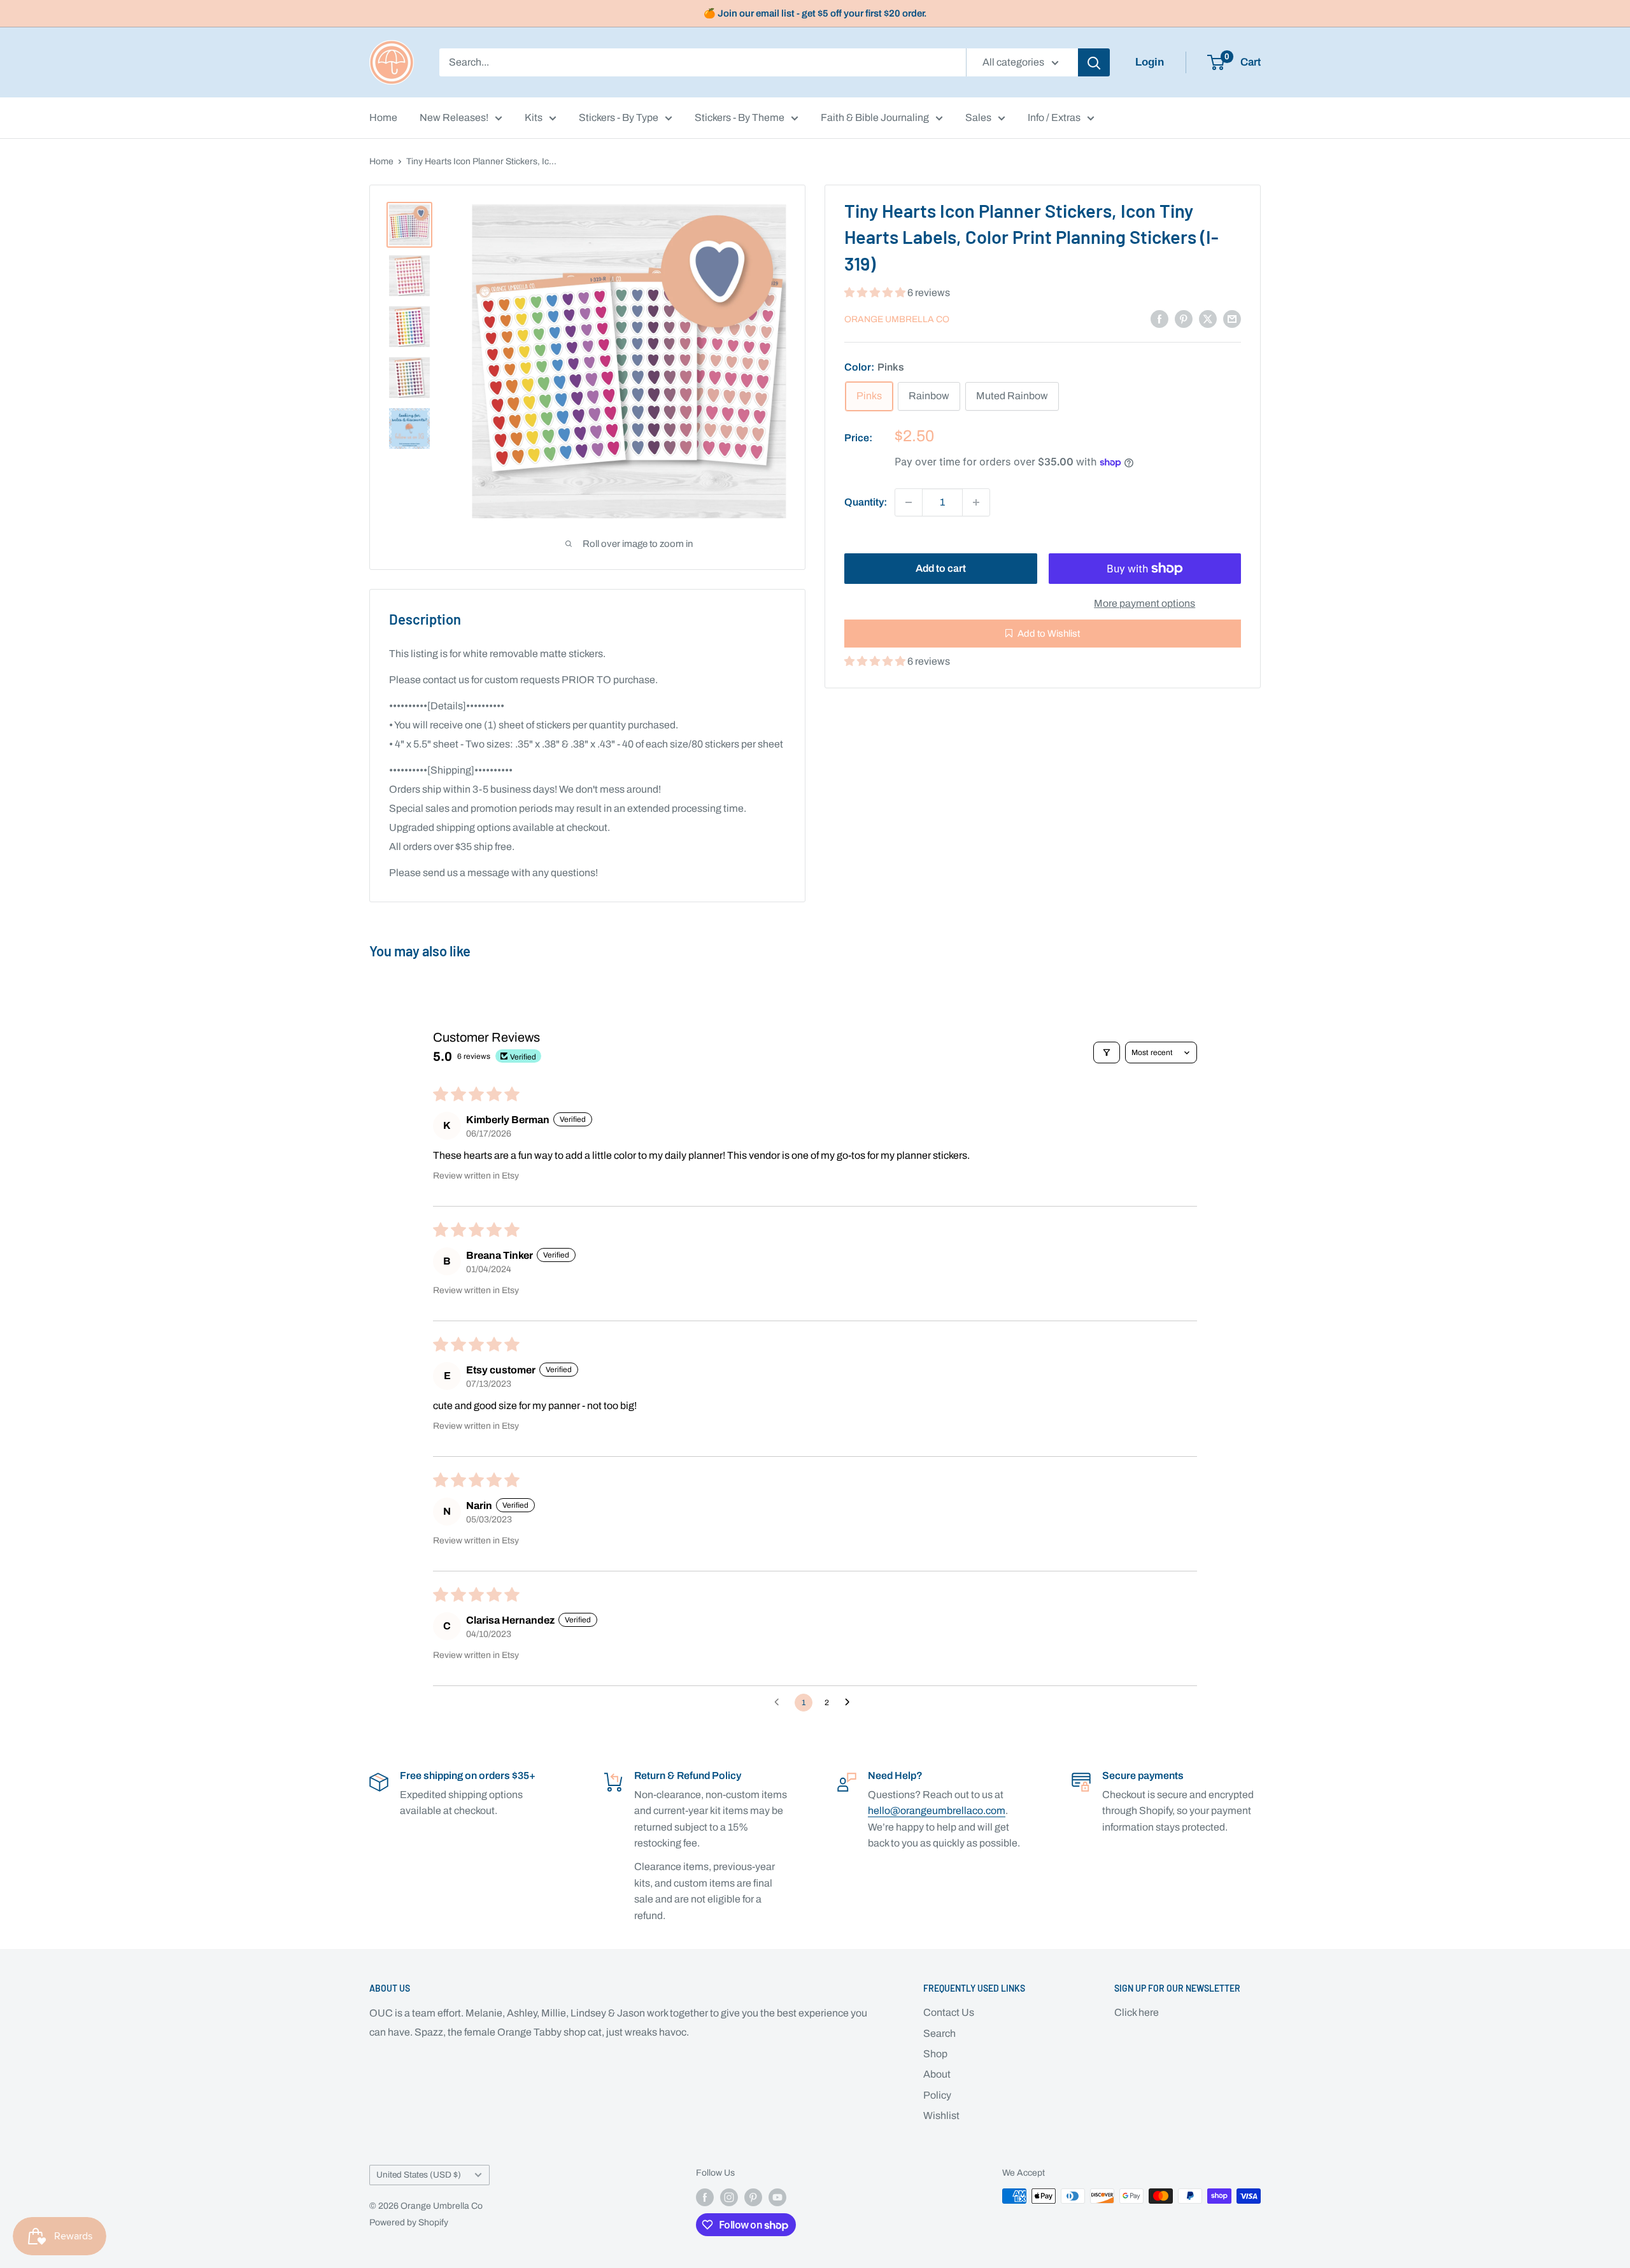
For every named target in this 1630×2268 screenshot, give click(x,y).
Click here (1137, 2012)
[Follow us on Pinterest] (753, 2197)
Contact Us (949, 2012)
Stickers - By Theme (740, 117)
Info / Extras (1054, 117)
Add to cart (941, 568)
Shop (935, 2054)
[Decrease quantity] (909, 502)
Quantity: (866, 502)
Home (383, 117)
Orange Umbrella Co (897, 319)
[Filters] (1107, 1052)
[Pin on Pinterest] (1184, 318)
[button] (876, 293)
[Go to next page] (851, 1703)
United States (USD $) (419, 2175)
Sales (978, 117)
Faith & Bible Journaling (875, 117)
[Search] (1094, 62)
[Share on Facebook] (1159, 318)
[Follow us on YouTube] (777, 2197)
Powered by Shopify (409, 2222)
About (937, 2074)
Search (939, 2033)
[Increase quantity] (976, 502)
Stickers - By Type (619, 117)
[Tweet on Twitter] (1208, 318)
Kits (534, 117)
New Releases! (454, 117)
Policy (937, 2095)
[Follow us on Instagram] (729, 2197)
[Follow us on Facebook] (705, 2197)
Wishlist (941, 2116)
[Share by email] (1232, 318)
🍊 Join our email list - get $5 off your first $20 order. (815, 13)
